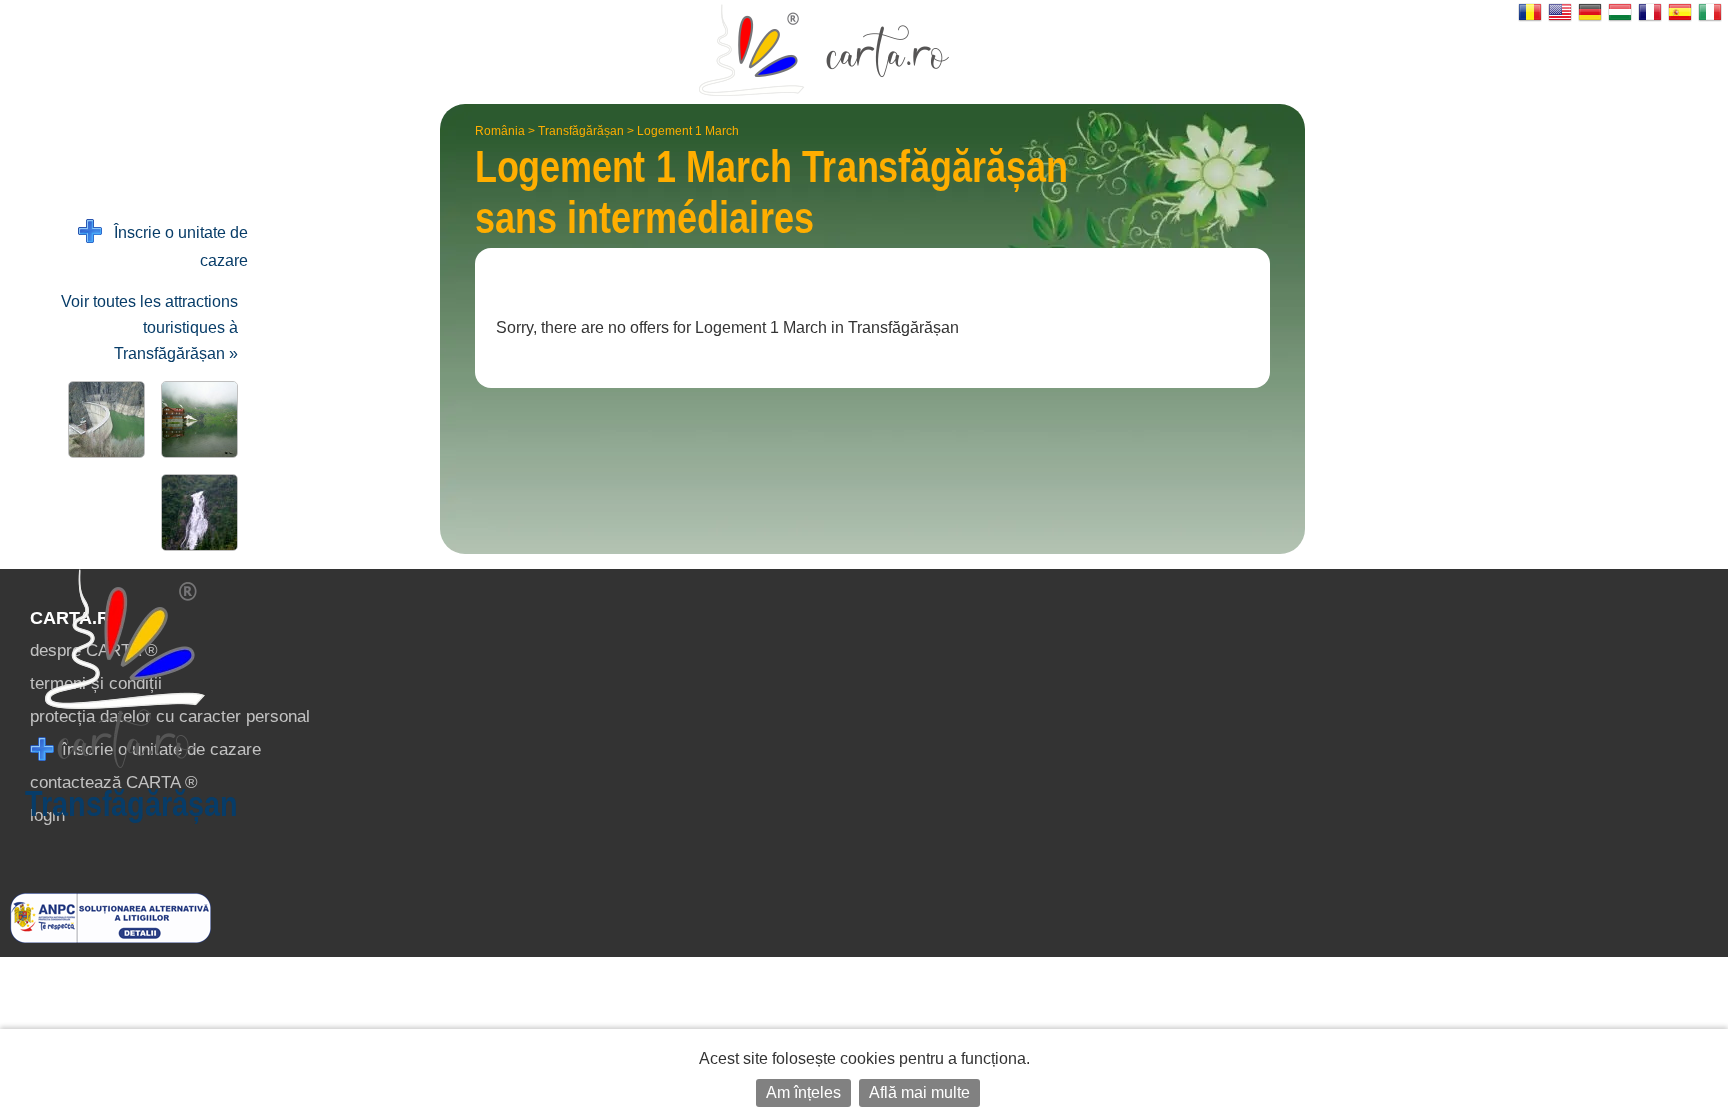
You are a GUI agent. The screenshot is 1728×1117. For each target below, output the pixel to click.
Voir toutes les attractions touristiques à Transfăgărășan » (149, 327)
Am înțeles (803, 1092)
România (500, 131)
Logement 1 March (688, 131)
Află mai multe (919, 1092)
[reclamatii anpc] (110, 937)
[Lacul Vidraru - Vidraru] (102, 419)
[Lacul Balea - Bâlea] (195, 419)
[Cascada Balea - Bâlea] (195, 512)
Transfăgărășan (581, 131)
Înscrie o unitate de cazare (175, 246)
